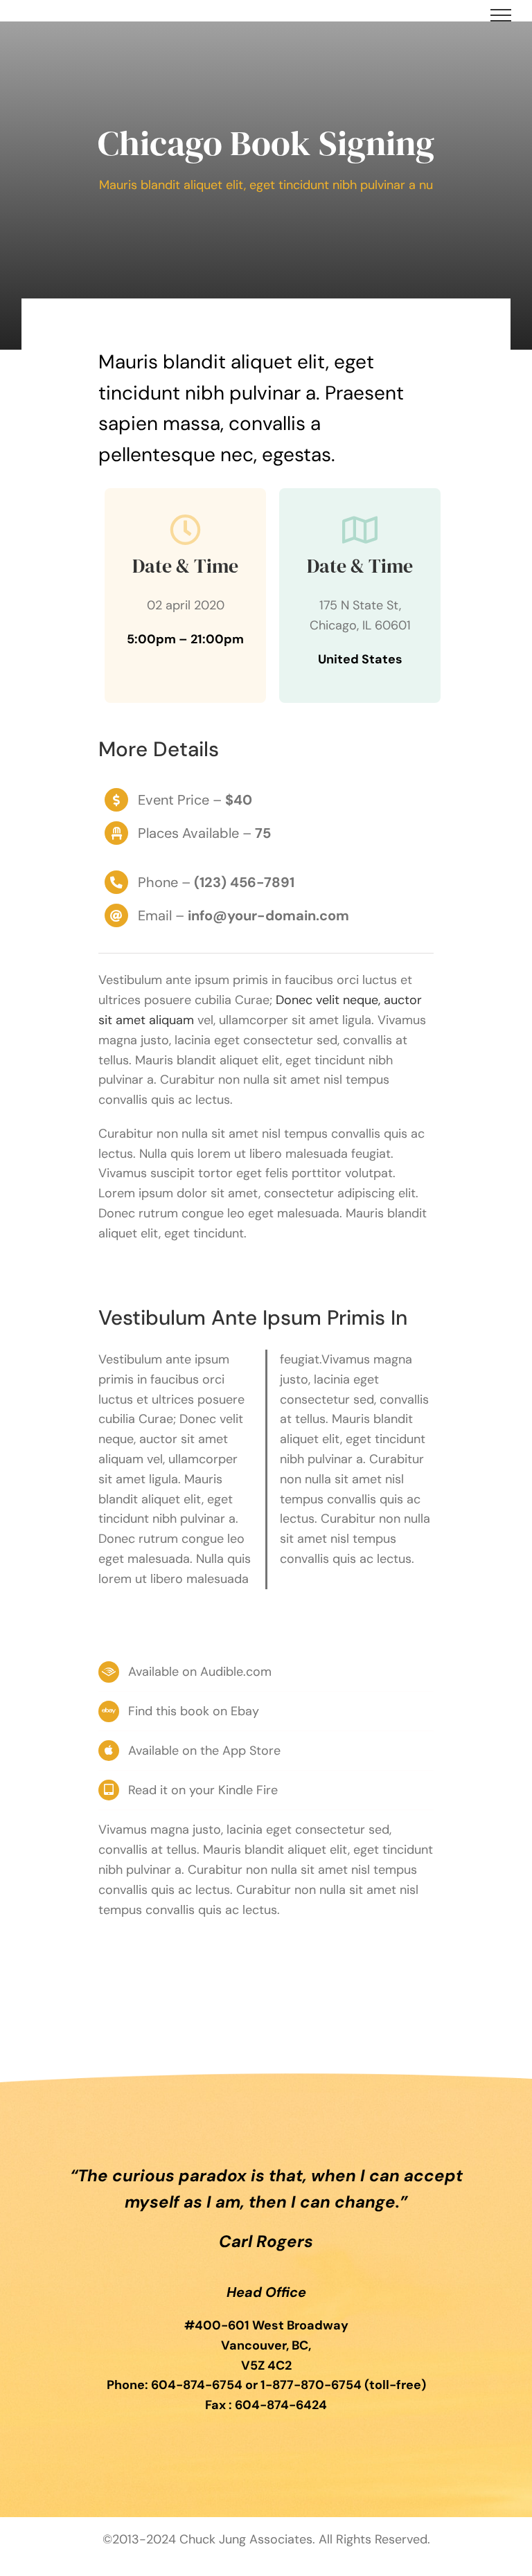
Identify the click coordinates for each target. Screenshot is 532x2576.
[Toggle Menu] (501, 15)
